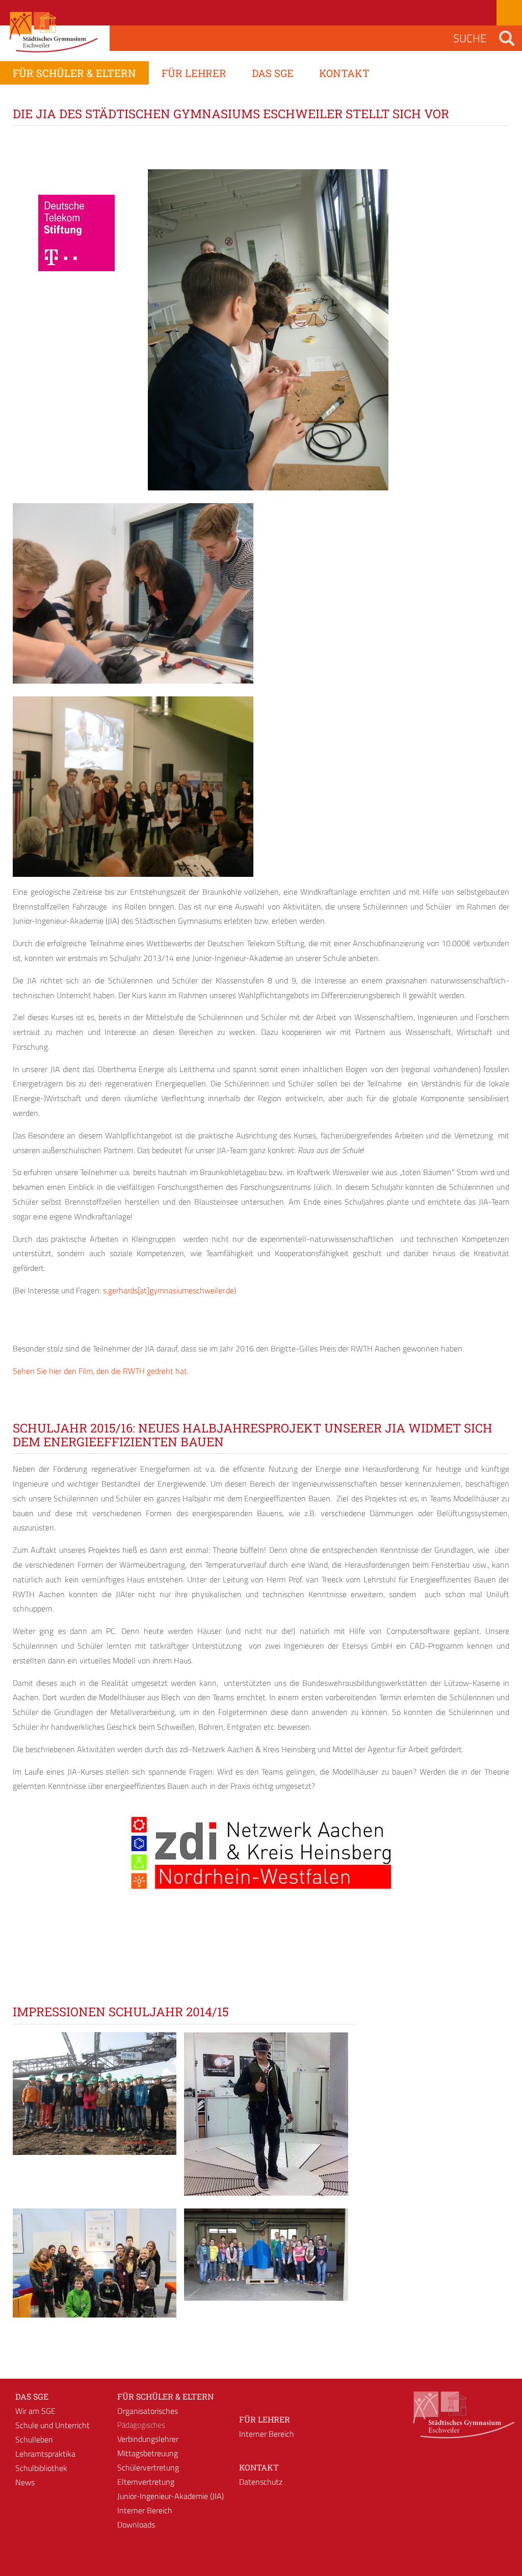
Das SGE (32, 2396)
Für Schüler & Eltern (165, 2396)
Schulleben (34, 2439)
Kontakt (259, 2467)
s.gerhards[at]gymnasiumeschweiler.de (168, 1290)
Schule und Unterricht (53, 2425)
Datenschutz (261, 2482)
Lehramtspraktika (45, 2454)
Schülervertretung (148, 2467)
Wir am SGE (35, 2411)
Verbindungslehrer (148, 2439)
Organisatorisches (148, 2411)
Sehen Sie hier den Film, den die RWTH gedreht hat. (101, 1371)
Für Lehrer (265, 2419)
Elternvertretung (146, 2482)
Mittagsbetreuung (148, 2453)
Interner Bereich (145, 2510)
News (25, 2482)
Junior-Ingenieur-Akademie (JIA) (171, 2496)
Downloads (136, 2525)
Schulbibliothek (41, 2468)
